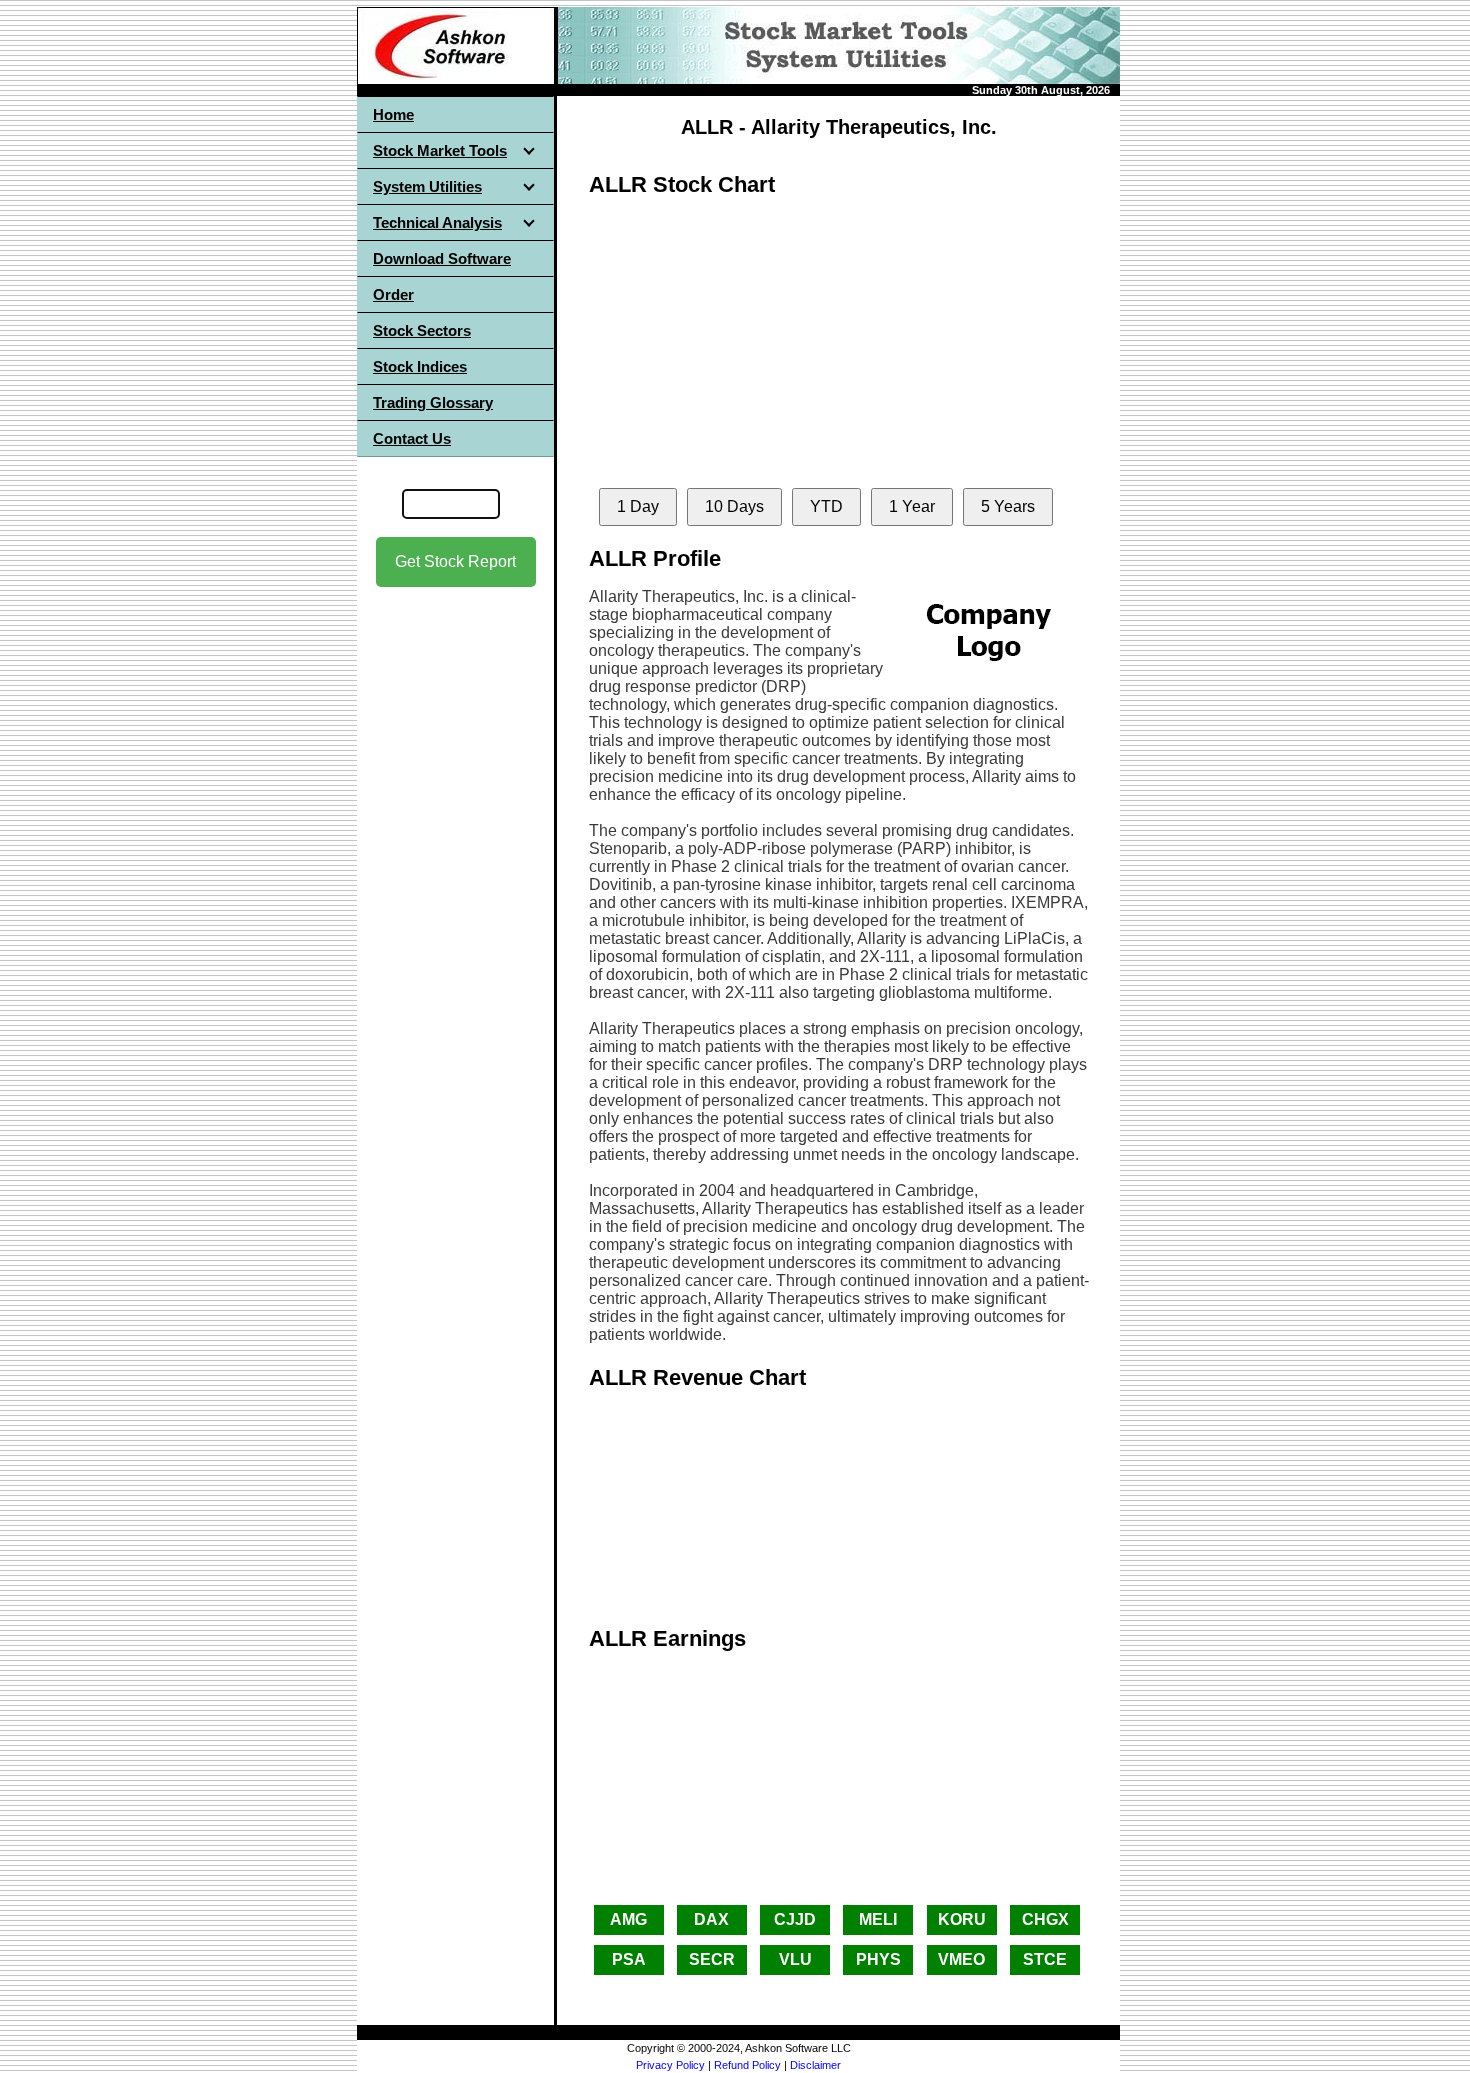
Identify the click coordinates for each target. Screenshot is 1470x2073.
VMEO (961, 1959)
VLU (795, 1959)
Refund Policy (747, 2065)
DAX (711, 1919)
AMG (628, 1919)
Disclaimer (815, 2065)
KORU (962, 1919)
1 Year (912, 506)
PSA (629, 1959)
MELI (878, 1919)
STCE (1045, 1959)
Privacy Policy (670, 2065)
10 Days (734, 506)
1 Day (638, 506)
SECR (712, 1959)
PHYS (878, 1959)
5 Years (1008, 506)
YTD (826, 506)
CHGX (1045, 1919)
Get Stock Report (455, 561)
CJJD (795, 1919)
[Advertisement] (456, 901)
